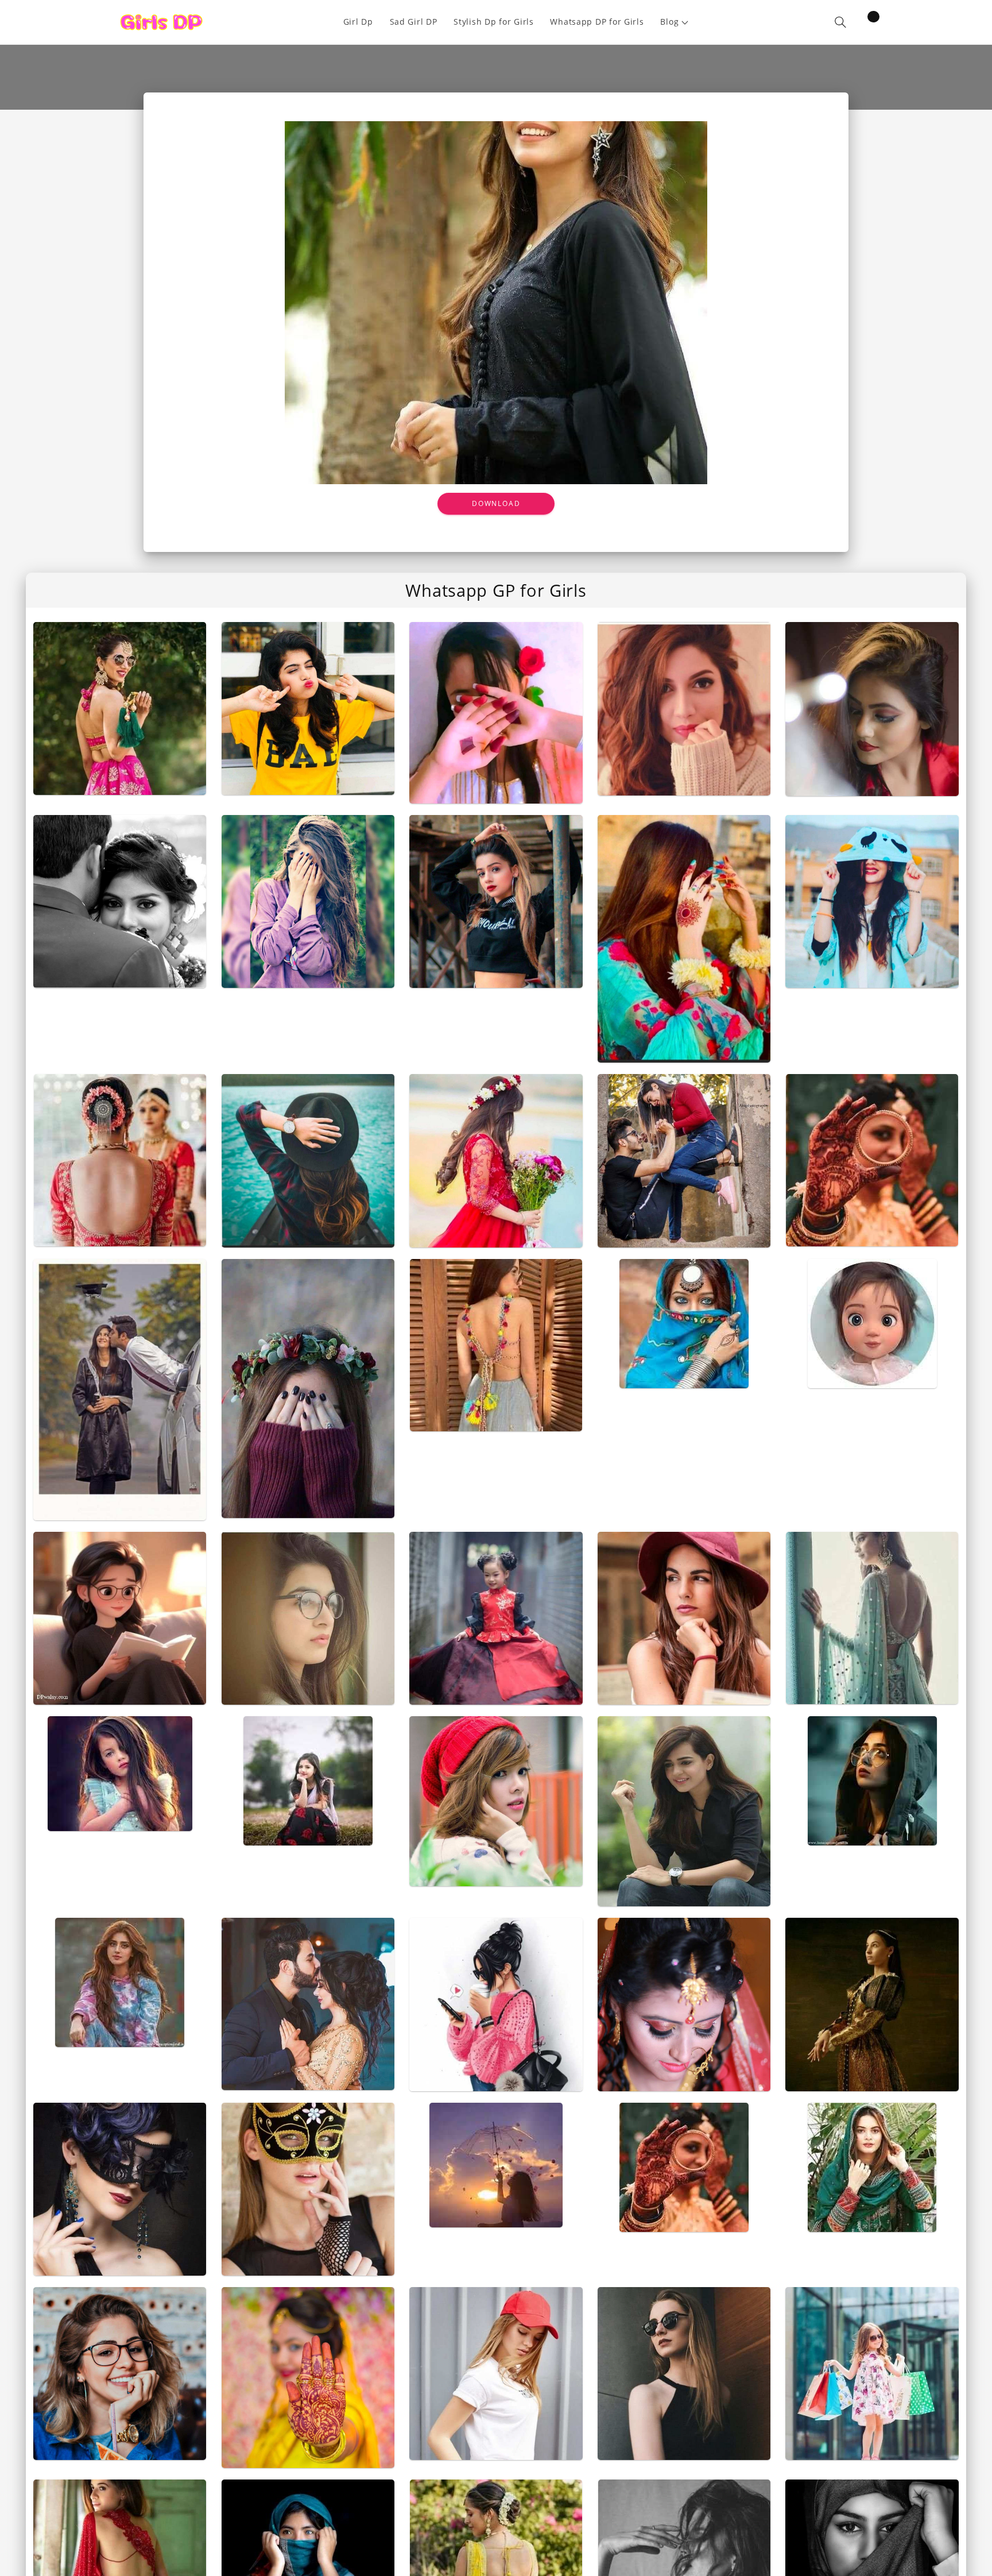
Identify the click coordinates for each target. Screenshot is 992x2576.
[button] (675, 22)
